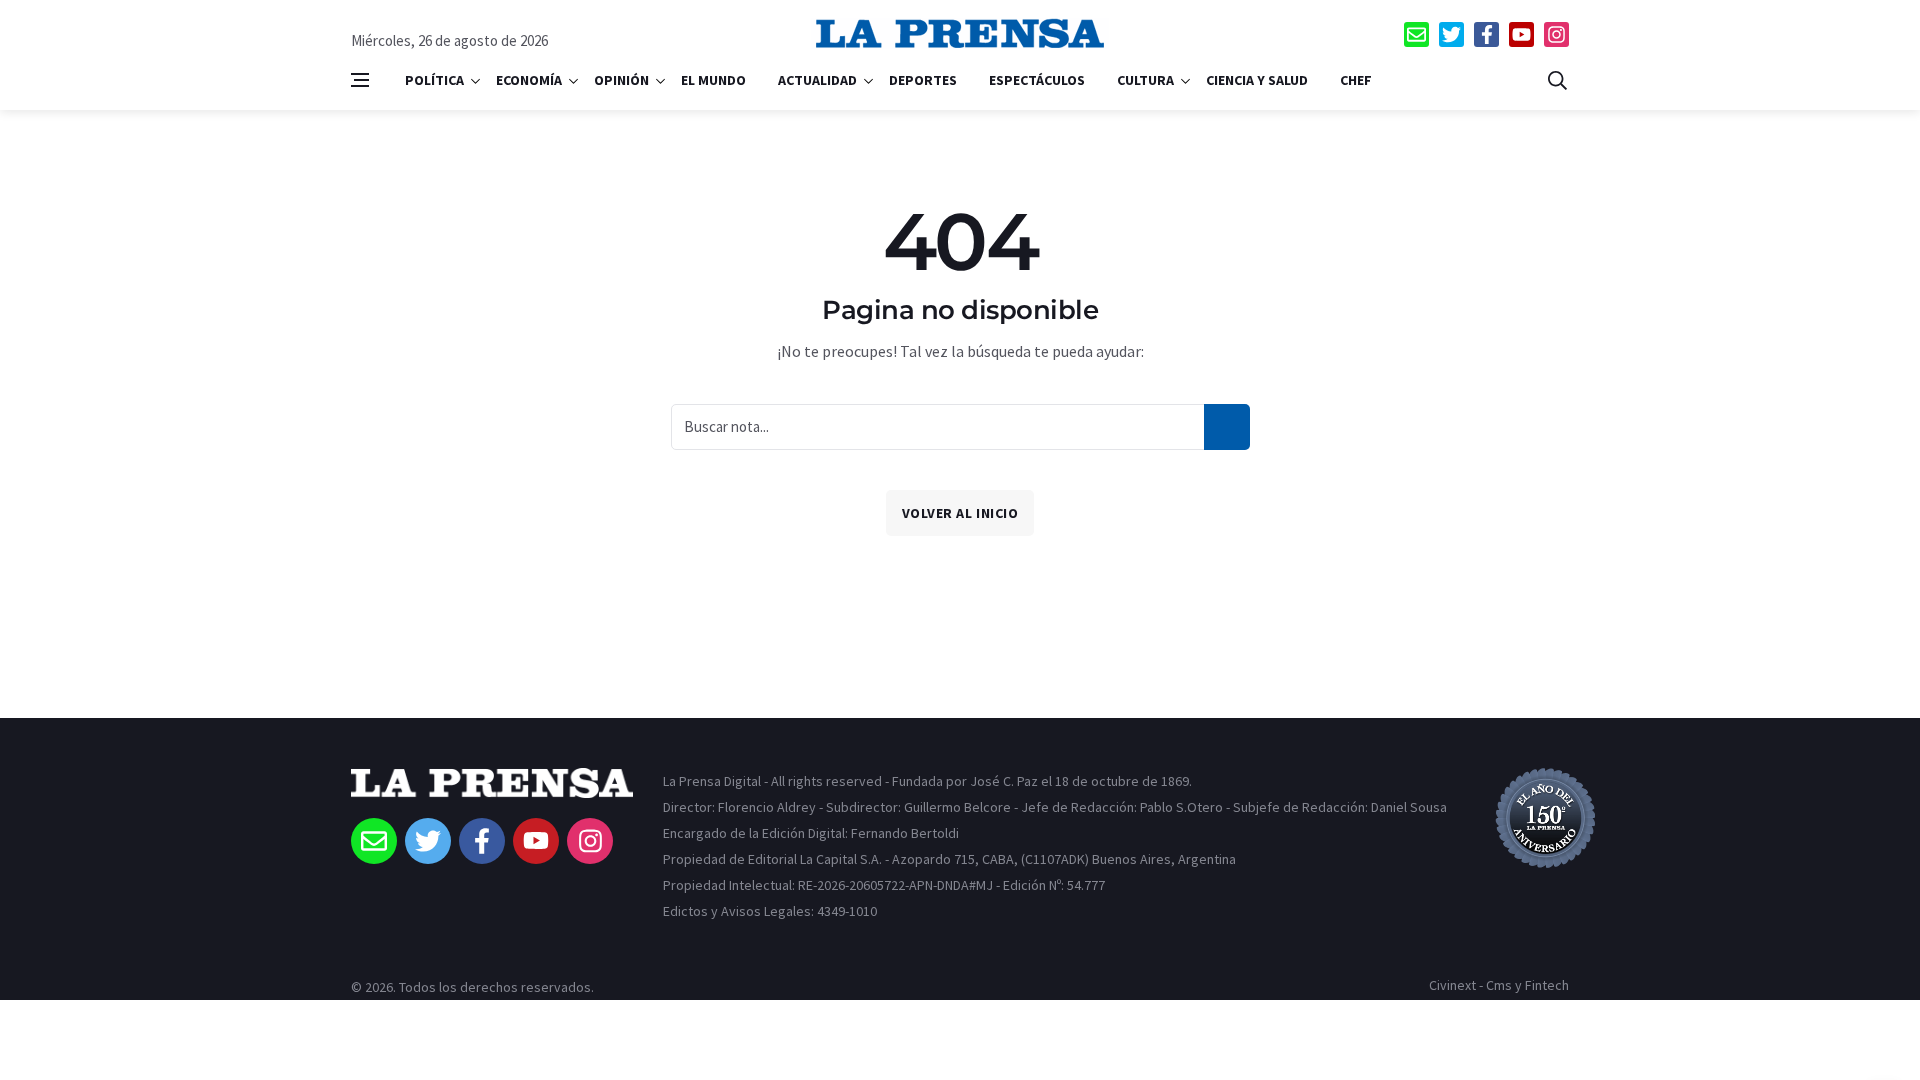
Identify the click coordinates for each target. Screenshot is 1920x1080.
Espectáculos (1037, 80)
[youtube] (1521, 34)
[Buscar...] (1557, 80)
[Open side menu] (360, 80)
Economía (529, 80)
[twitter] (1451, 34)
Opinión (621, 80)
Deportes (923, 80)
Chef (1356, 80)
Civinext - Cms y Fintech (1499, 985)
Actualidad (817, 80)
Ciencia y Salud (1257, 80)
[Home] (492, 793)
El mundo (713, 80)
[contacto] (1416, 34)
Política (434, 80)
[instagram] (1556, 34)
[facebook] (1486, 34)
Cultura (1145, 80)
